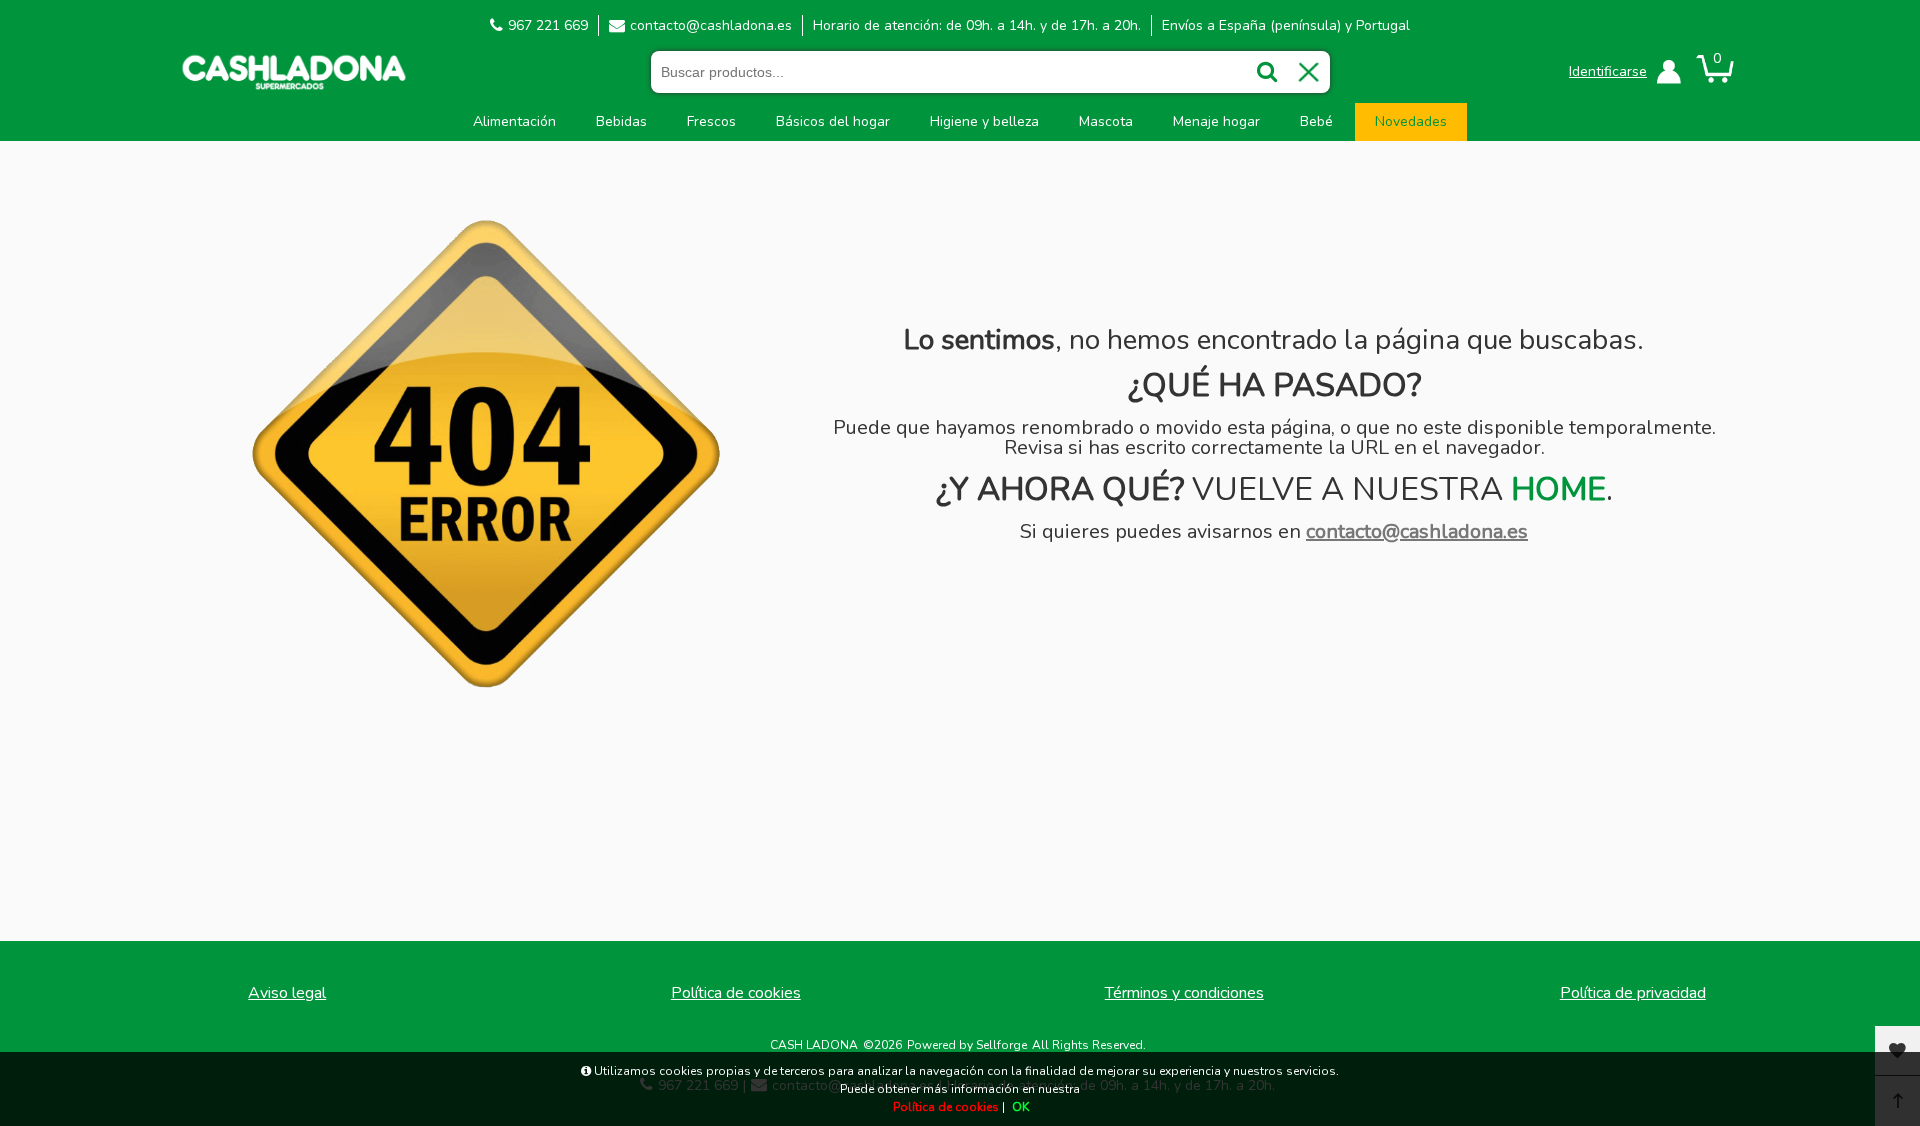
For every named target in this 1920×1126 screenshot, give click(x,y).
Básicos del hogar (833, 121)
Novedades (1411, 121)
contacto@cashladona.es (711, 25)
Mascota (1106, 121)
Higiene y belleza (984, 121)
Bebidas (621, 121)
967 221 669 (548, 25)
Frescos (711, 121)
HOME (1558, 489)
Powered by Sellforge (967, 1045)
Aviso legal (287, 993)
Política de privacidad (1633, 993)
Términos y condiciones (1184, 993)
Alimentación (514, 121)
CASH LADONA (814, 1045)
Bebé (1316, 121)
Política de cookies (736, 993)
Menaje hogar (1216, 121)
